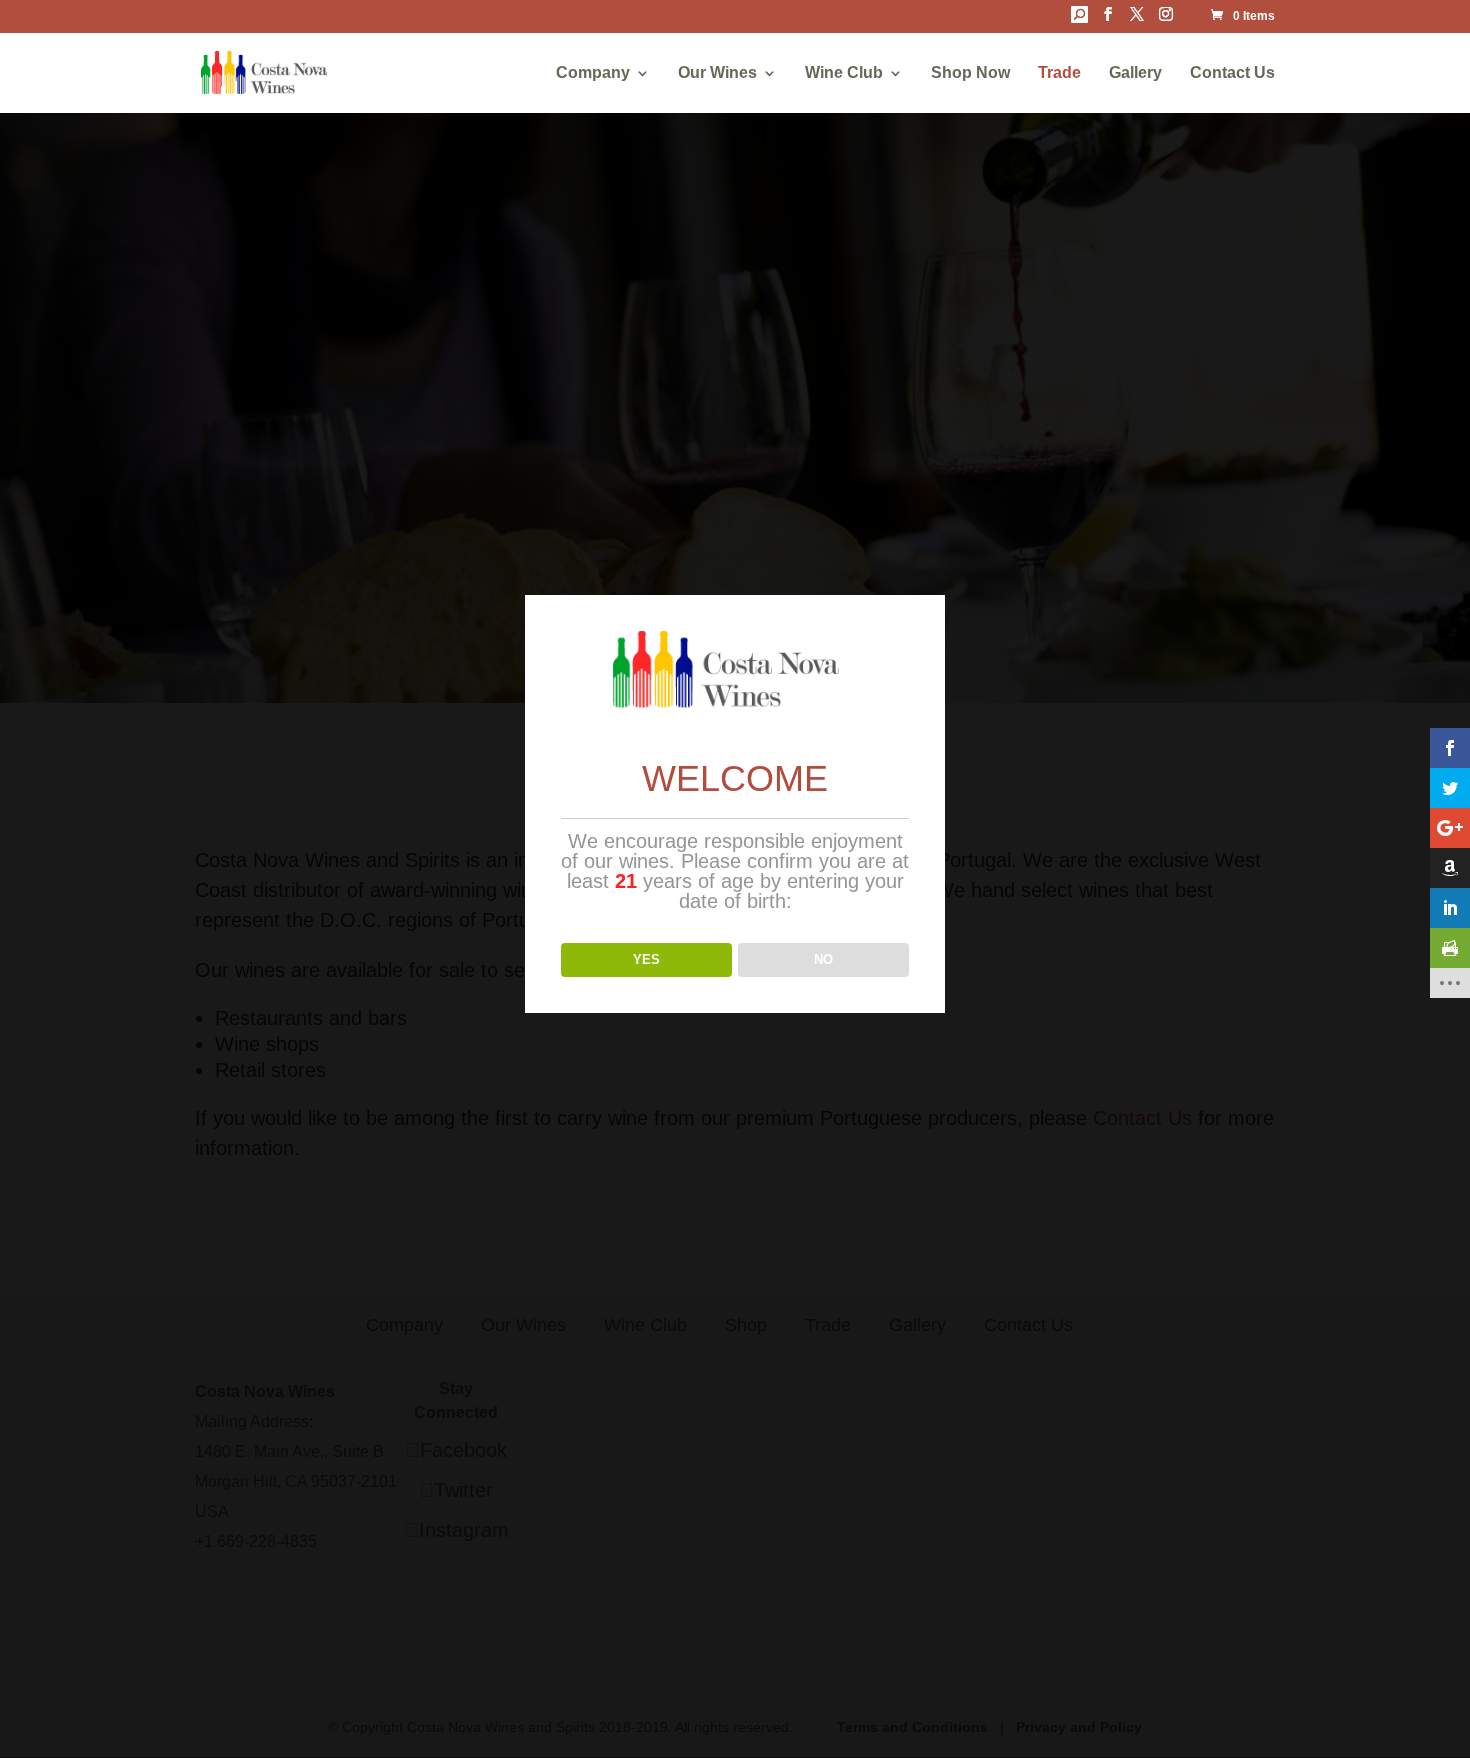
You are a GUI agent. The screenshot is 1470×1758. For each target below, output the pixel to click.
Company (593, 73)
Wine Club (844, 73)
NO (823, 959)
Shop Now (970, 73)
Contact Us (1232, 73)
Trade (1059, 73)
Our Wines (717, 73)
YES (646, 959)
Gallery (1135, 73)
